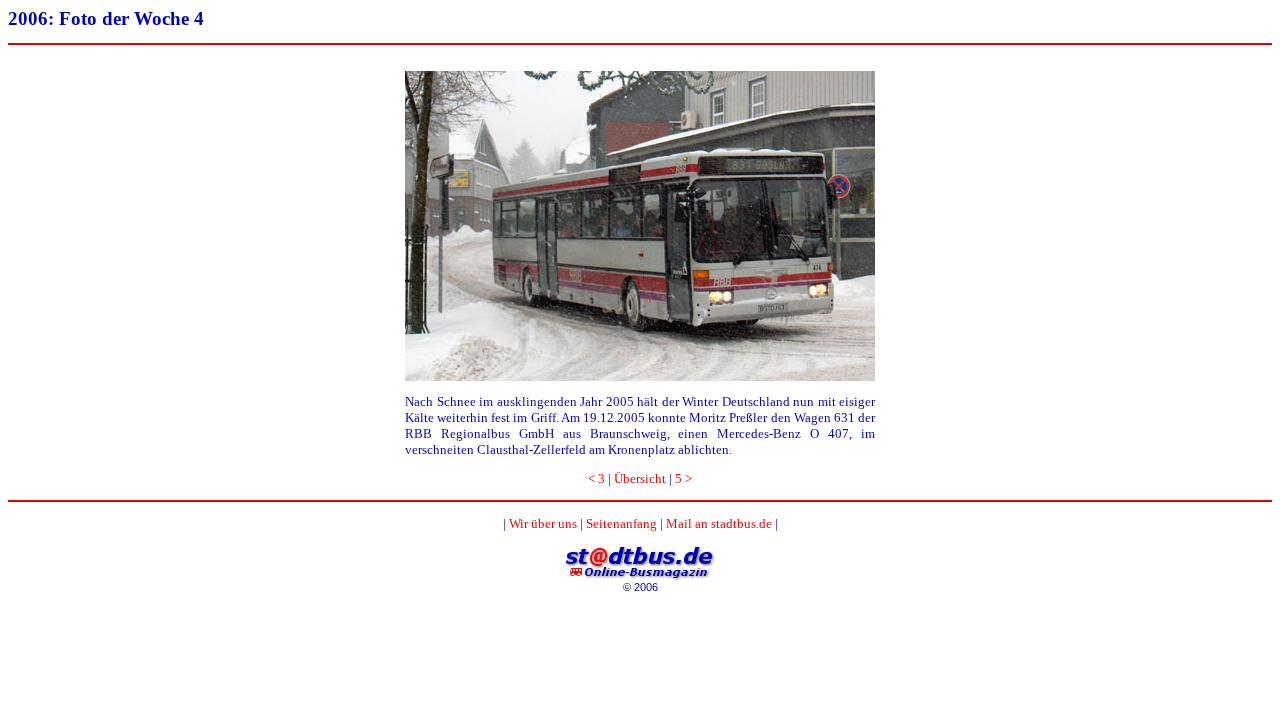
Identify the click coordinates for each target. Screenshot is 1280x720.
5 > (683, 478)
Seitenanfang (621, 523)
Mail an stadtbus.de (719, 523)
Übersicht (640, 478)
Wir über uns (543, 523)
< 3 (596, 478)
